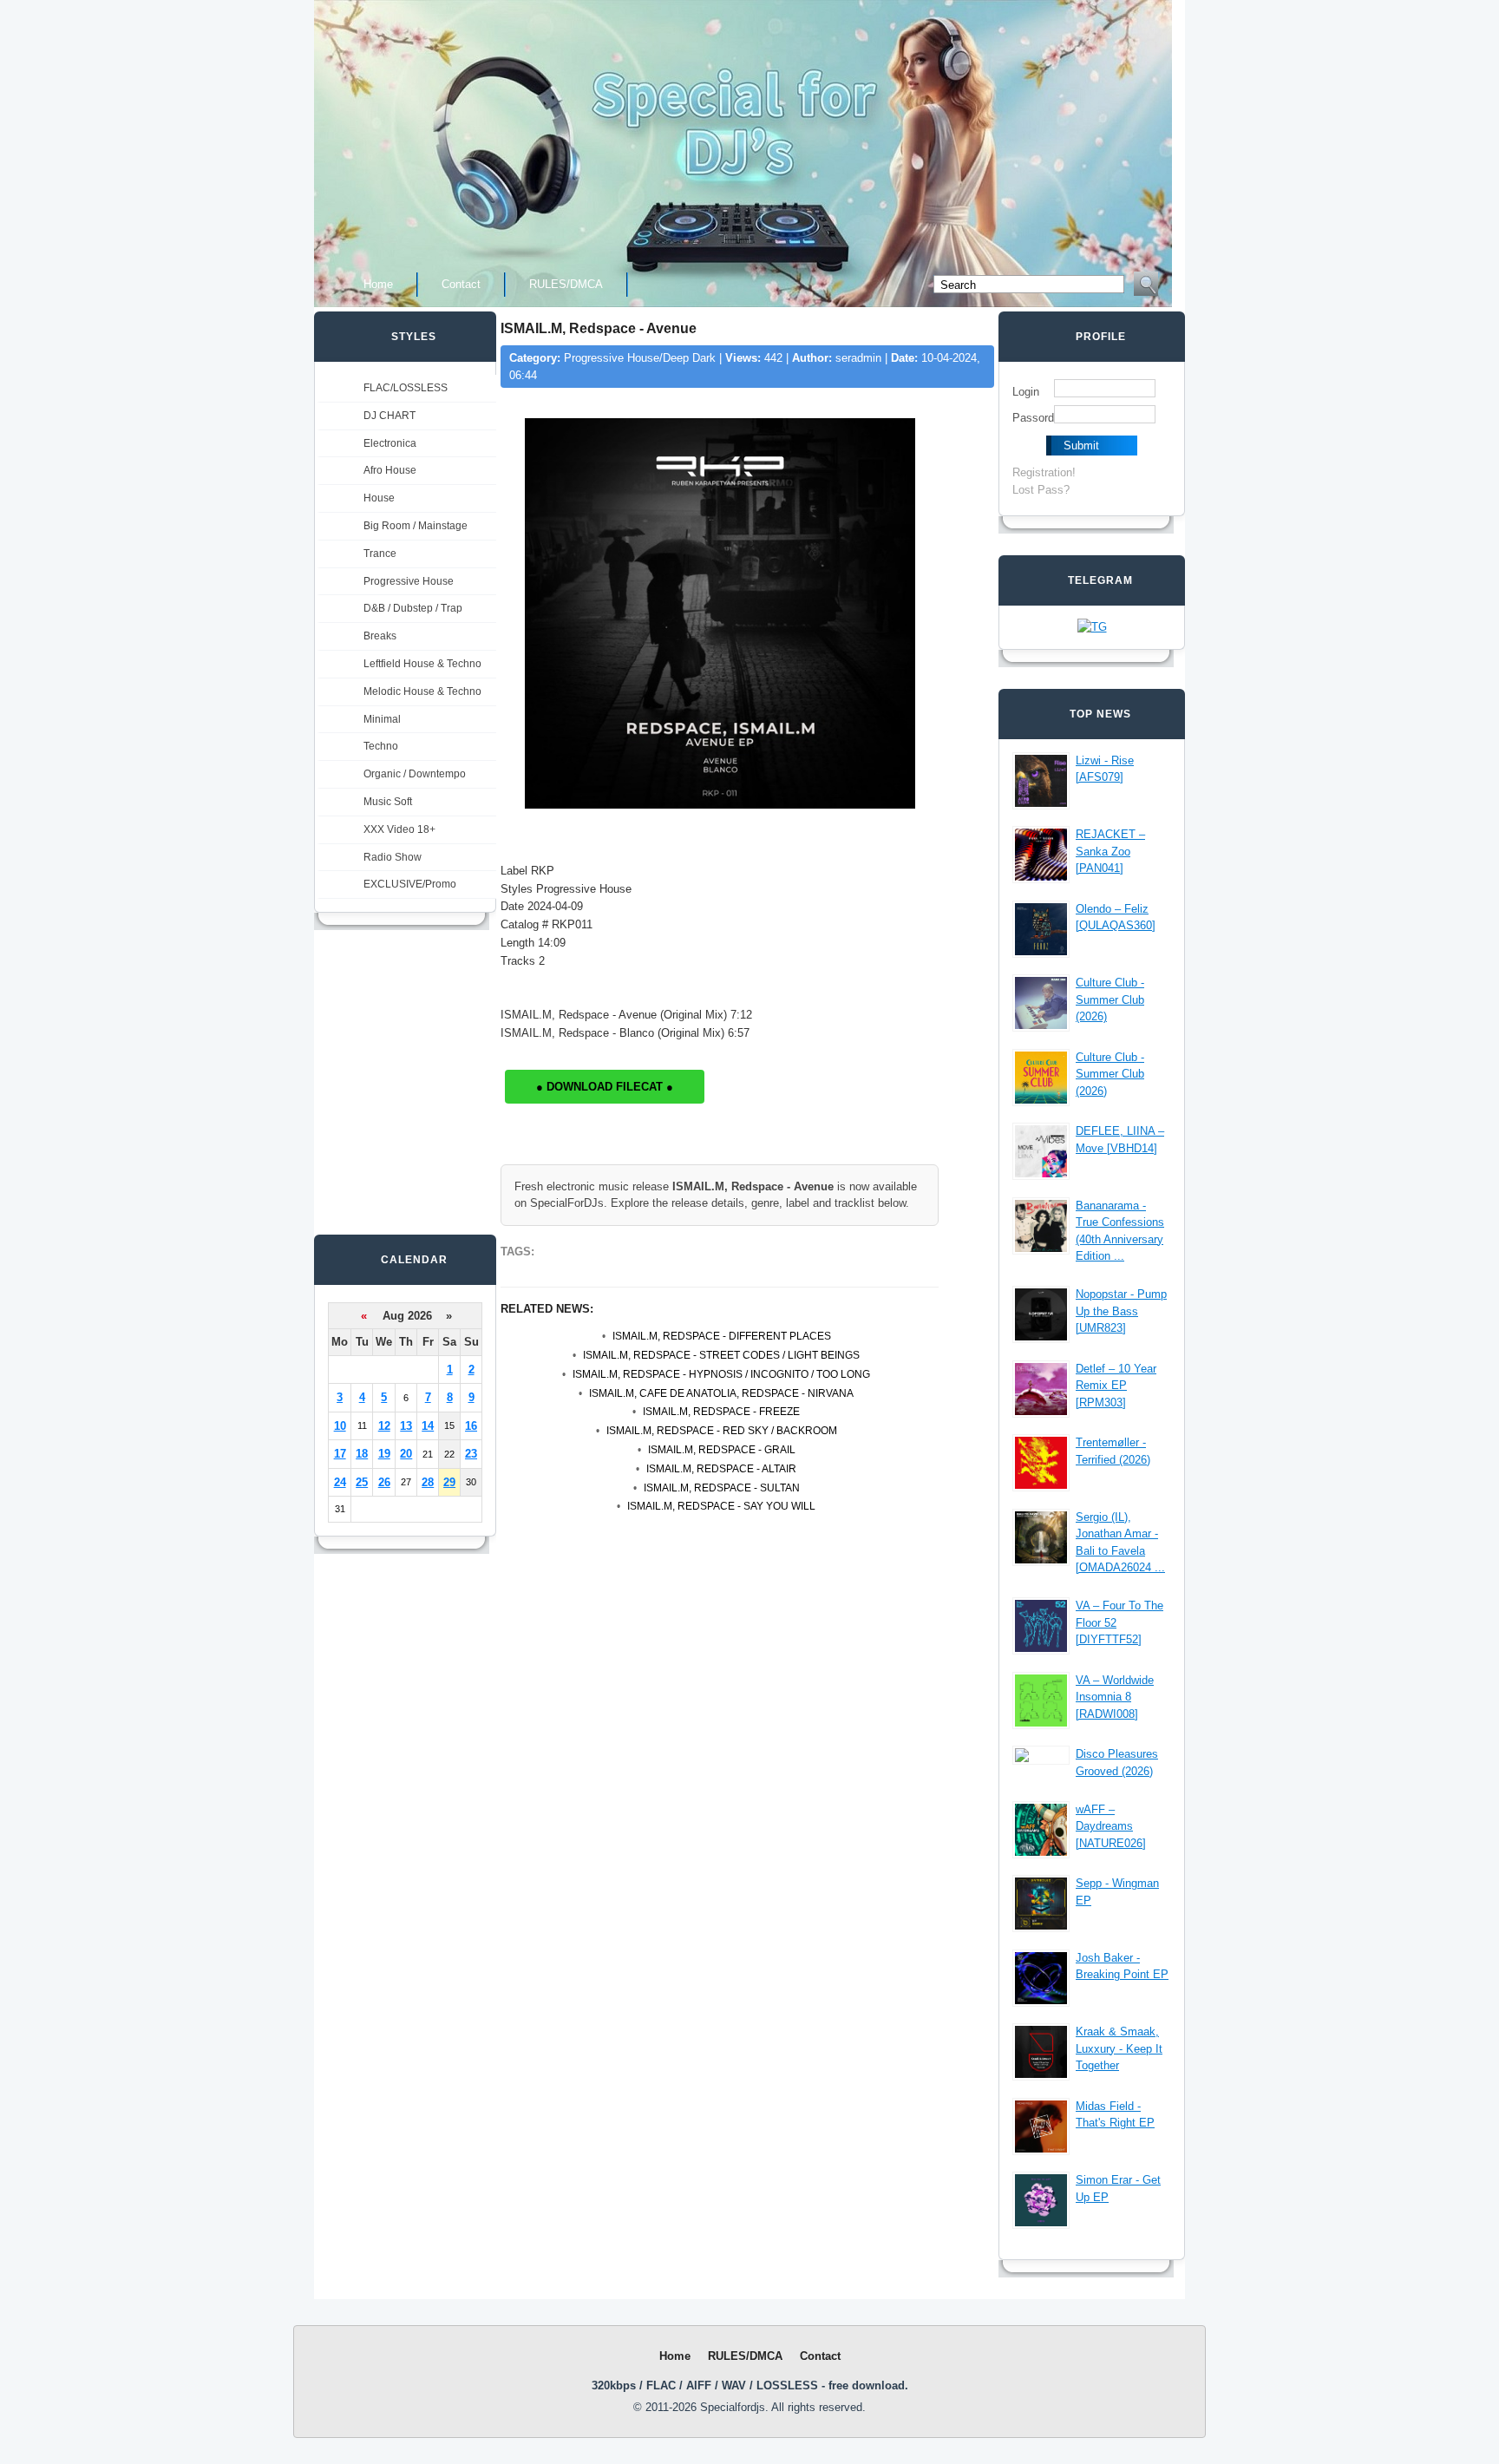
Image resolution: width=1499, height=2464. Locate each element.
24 (340, 1482)
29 (449, 1482)
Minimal (382, 719)
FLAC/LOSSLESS (406, 388)
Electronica (390, 443)
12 (384, 1426)
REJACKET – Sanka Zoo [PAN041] (1110, 851)
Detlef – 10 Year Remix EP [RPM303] (1116, 1386)
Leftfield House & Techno (422, 664)
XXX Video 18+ (399, 829)
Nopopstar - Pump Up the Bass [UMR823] (1121, 1311)
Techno (381, 746)
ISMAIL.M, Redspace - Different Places (722, 1336)
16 (471, 1426)
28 (428, 1482)
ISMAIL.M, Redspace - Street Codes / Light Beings (721, 1355)
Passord (1033, 418)
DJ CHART (389, 416)
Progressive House (409, 581)
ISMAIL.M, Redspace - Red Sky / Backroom (722, 1431)
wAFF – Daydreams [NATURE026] (1111, 1826)
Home (378, 284)
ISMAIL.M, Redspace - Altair (721, 1469)
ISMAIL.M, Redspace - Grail (722, 1450)
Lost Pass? (1041, 490)
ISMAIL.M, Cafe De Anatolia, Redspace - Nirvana (721, 1393)
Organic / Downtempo (415, 774)
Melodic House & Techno (422, 691)
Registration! (1044, 472)
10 (340, 1426)
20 (406, 1454)
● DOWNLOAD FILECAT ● (605, 1087)
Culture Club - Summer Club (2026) (1110, 999)
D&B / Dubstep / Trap (413, 608)
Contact (461, 284)
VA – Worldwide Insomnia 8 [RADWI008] (1115, 1697)
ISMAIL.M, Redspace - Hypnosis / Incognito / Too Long (721, 1374)
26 (384, 1482)
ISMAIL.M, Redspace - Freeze (721, 1412)
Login (1026, 392)
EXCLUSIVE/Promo (410, 884)
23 (471, 1454)
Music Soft (388, 802)
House (379, 498)
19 (384, 1454)
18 (362, 1454)
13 (406, 1426)
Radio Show (393, 857)
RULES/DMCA (566, 284)
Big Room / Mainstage (416, 526)
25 (362, 1482)
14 (428, 1426)
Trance (380, 554)
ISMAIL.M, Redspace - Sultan (722, 1488)
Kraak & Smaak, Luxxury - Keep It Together (1119, 2048)
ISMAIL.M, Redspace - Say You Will (721, 1506)
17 (340, 1454)
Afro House (390, 470)
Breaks (380, 636)
